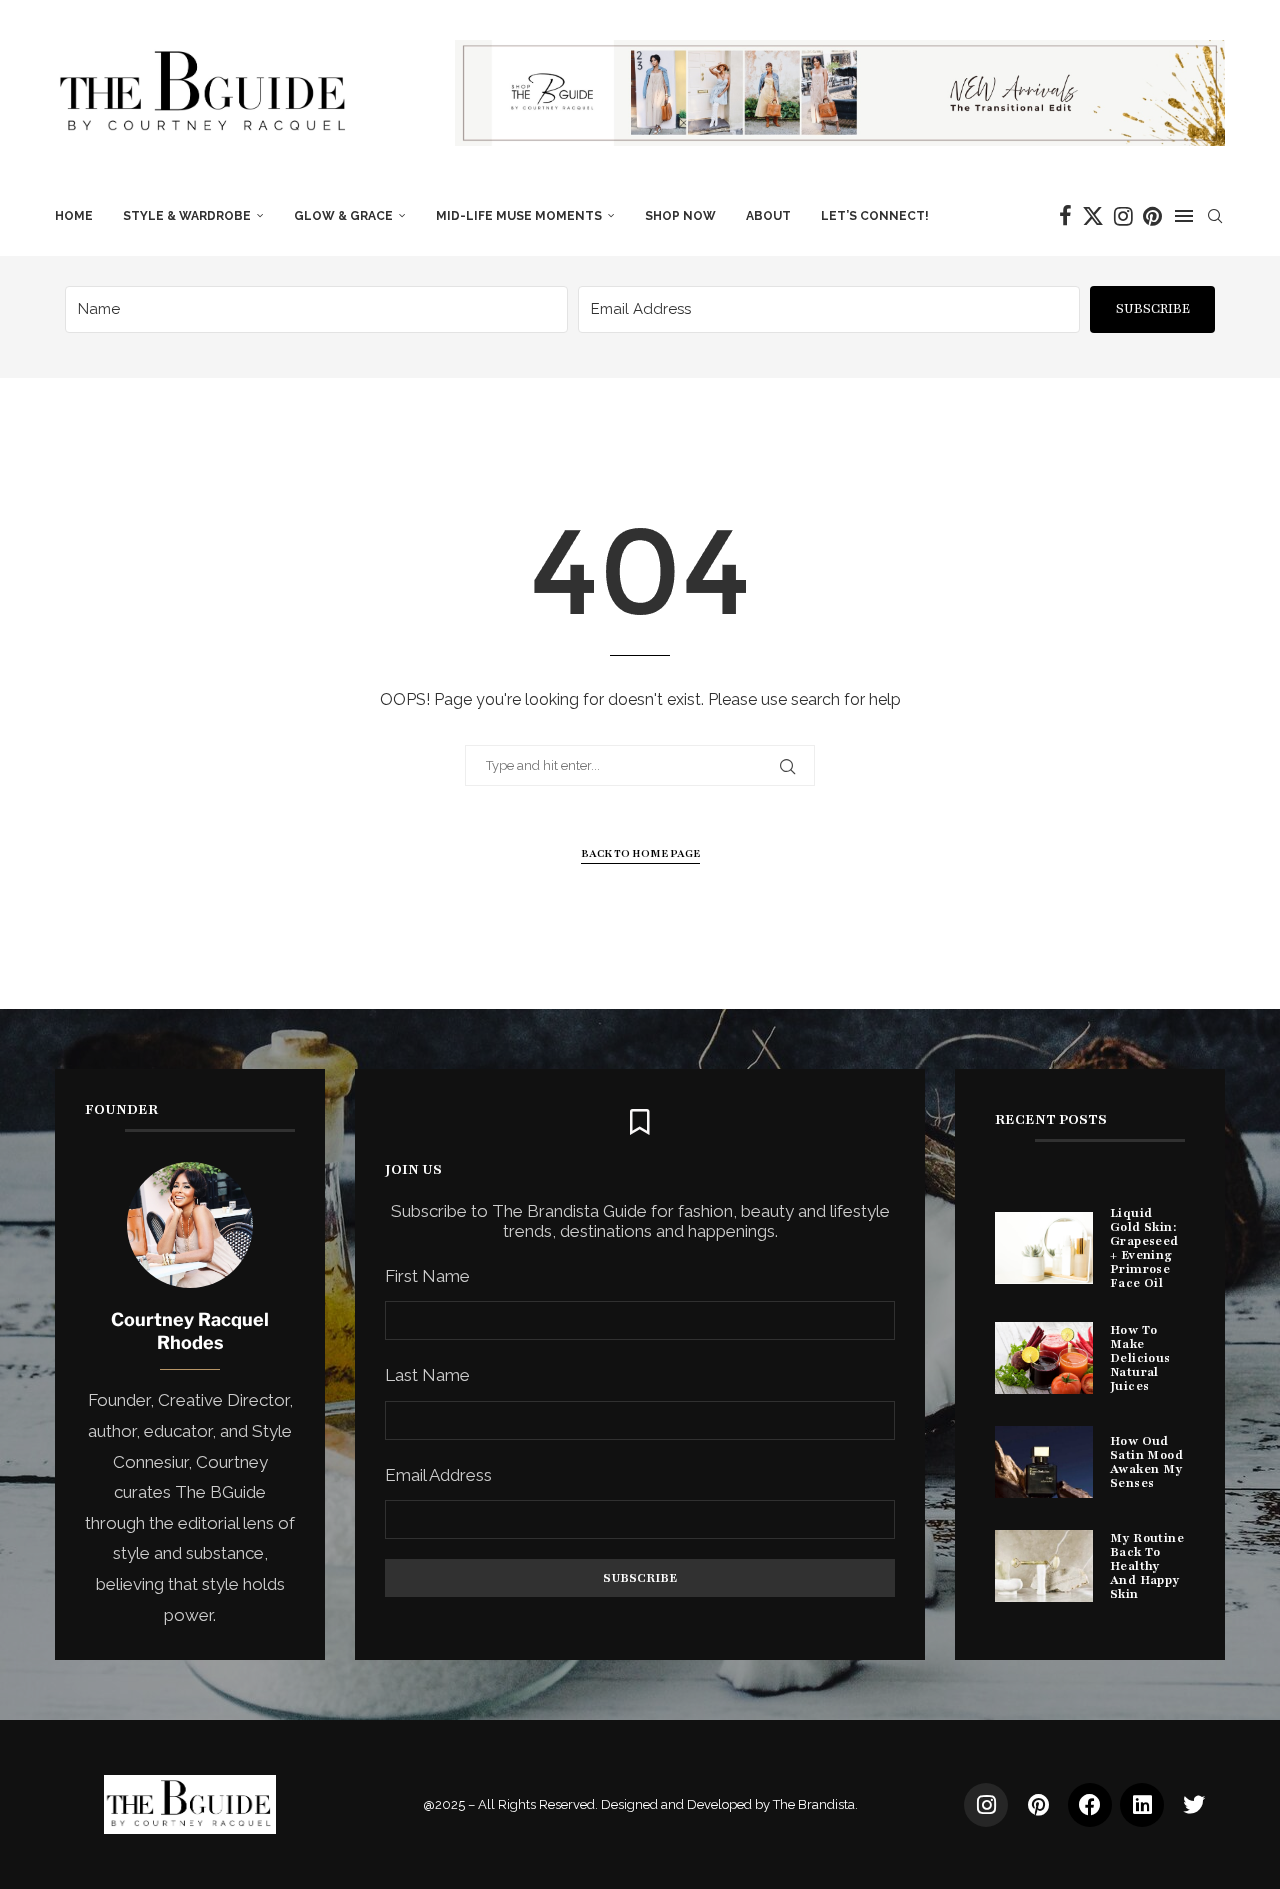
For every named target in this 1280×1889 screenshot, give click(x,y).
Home (74, 216)
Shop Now (680, 216)
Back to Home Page (640, 853)
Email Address (438, 1475)
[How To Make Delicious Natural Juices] (1044, 1358)
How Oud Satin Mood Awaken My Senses (1146, 1462)
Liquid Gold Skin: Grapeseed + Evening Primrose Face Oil (1144, 1248)
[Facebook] (1065, 216)
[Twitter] (1093, 216)
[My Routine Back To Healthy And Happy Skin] (1044, 1566)
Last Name (427, 1375)
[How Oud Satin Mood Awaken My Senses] (1044, 1462)
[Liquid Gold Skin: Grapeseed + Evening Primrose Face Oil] (1044, 1248)
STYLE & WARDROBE (187, 216)
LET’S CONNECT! (875, 216)
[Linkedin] (1142, 1805)
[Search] (1215, 216)
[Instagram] (1123, 216)
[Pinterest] (1152, 216)
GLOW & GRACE (343, 216)
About (768, 216)
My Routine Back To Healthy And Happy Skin (1147, 1566)
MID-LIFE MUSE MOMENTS (519, 216)
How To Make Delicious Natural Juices (1140, 1358)
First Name (427, 1276)
